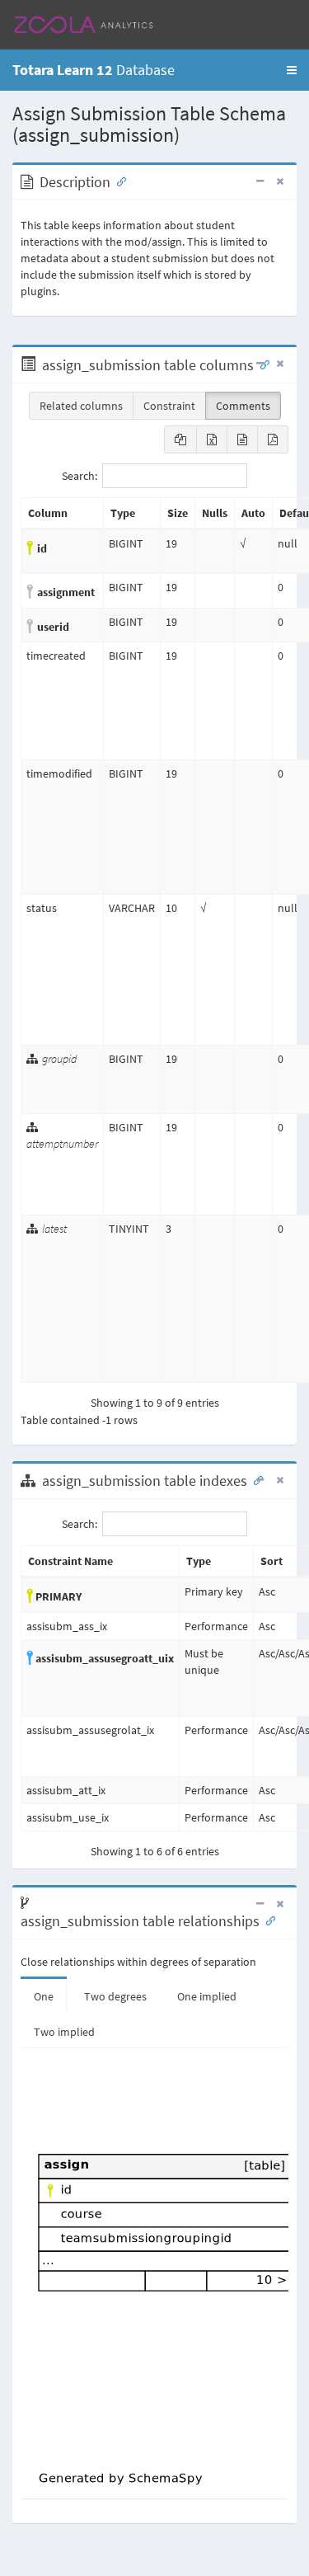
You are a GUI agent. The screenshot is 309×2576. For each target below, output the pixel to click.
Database (94, 70)
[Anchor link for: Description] (118, 181)
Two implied (64, 2032)
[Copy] (180, 440)
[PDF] (273, 440)
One (44, 1996)
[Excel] (212, 440)
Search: (80, 476)
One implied (207, 1996)
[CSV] (242, 440)
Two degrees (115, 1996)
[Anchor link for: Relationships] (267, 1920)
